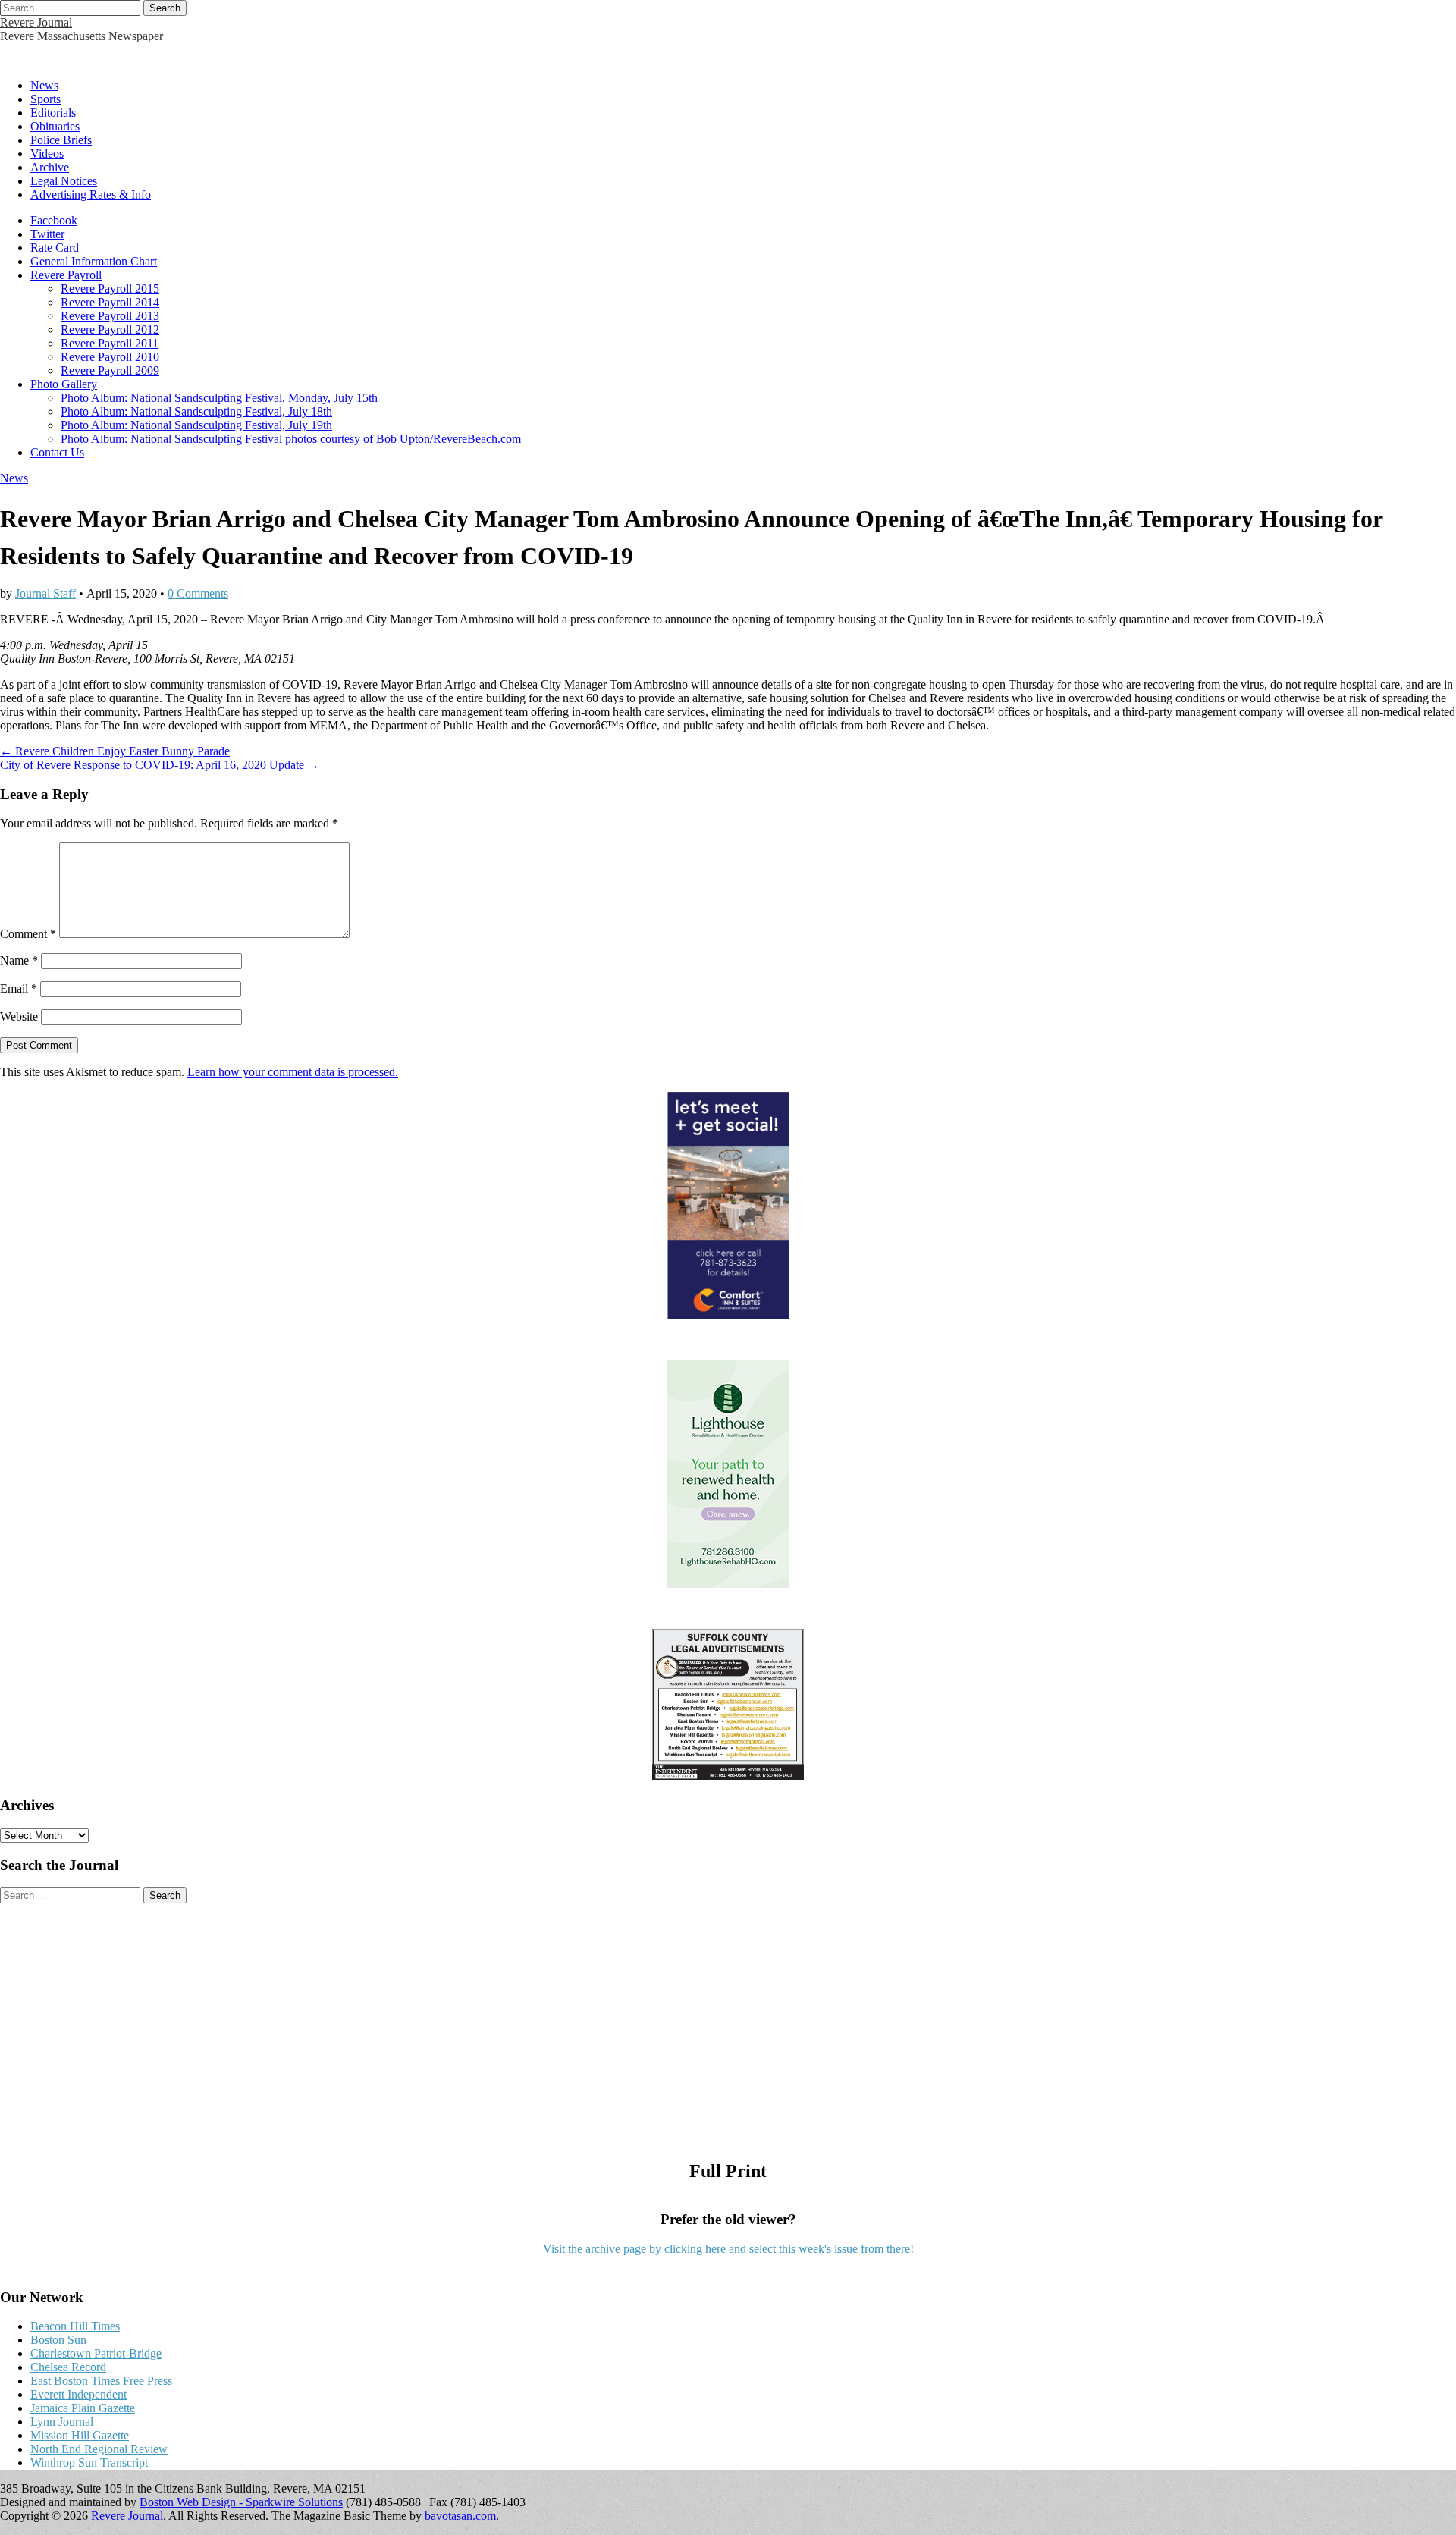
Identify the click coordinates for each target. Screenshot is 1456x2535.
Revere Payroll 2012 (110, 329)
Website (19, 1017)
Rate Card (55, 248)
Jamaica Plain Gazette (83, 2408)
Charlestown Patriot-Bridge (96, 2353)
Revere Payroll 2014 (110, 302)
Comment (28, 934)
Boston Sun (58, 2340)
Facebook (54, 220)
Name (19, 960)
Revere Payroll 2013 (110, 316)
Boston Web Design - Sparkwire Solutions (241, 2502)
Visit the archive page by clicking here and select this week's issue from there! (728, 2249)
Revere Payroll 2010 (110, 357)
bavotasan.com (460, 2516)
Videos (47, 154)
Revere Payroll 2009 (110, 370)
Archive (50, 167)
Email (19, 988)
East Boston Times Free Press (101, 2381)
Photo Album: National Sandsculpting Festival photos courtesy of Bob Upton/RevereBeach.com (291, 439)
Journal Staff (45, 593)
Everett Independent (78, 2394)
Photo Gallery (64, 384)
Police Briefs (61, 140)
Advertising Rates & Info (91, 195)
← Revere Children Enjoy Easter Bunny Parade (115, 751)
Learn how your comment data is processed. (293, 1072)
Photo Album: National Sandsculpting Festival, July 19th (196, 425)
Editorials (53, 113)
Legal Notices (64, 181)
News (44, 85)
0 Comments (198, 593)
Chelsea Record (68, 2367)
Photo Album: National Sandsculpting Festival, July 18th (196, 411)
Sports (45, 99)
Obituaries (55, 126)
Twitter (47, 234)
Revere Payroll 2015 (110, 289)
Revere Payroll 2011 (110, 343)
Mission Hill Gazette (80, 2435)
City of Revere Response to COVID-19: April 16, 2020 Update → (160, 765)
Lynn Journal (62, 2422)
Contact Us (57, 452)
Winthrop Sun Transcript (89, 2463)
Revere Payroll (66, 275)
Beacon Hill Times (75, 2326)
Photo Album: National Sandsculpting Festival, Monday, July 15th (219, 398)
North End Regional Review (99, 2449)
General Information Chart (94, 261)
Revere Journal (36, 22)
